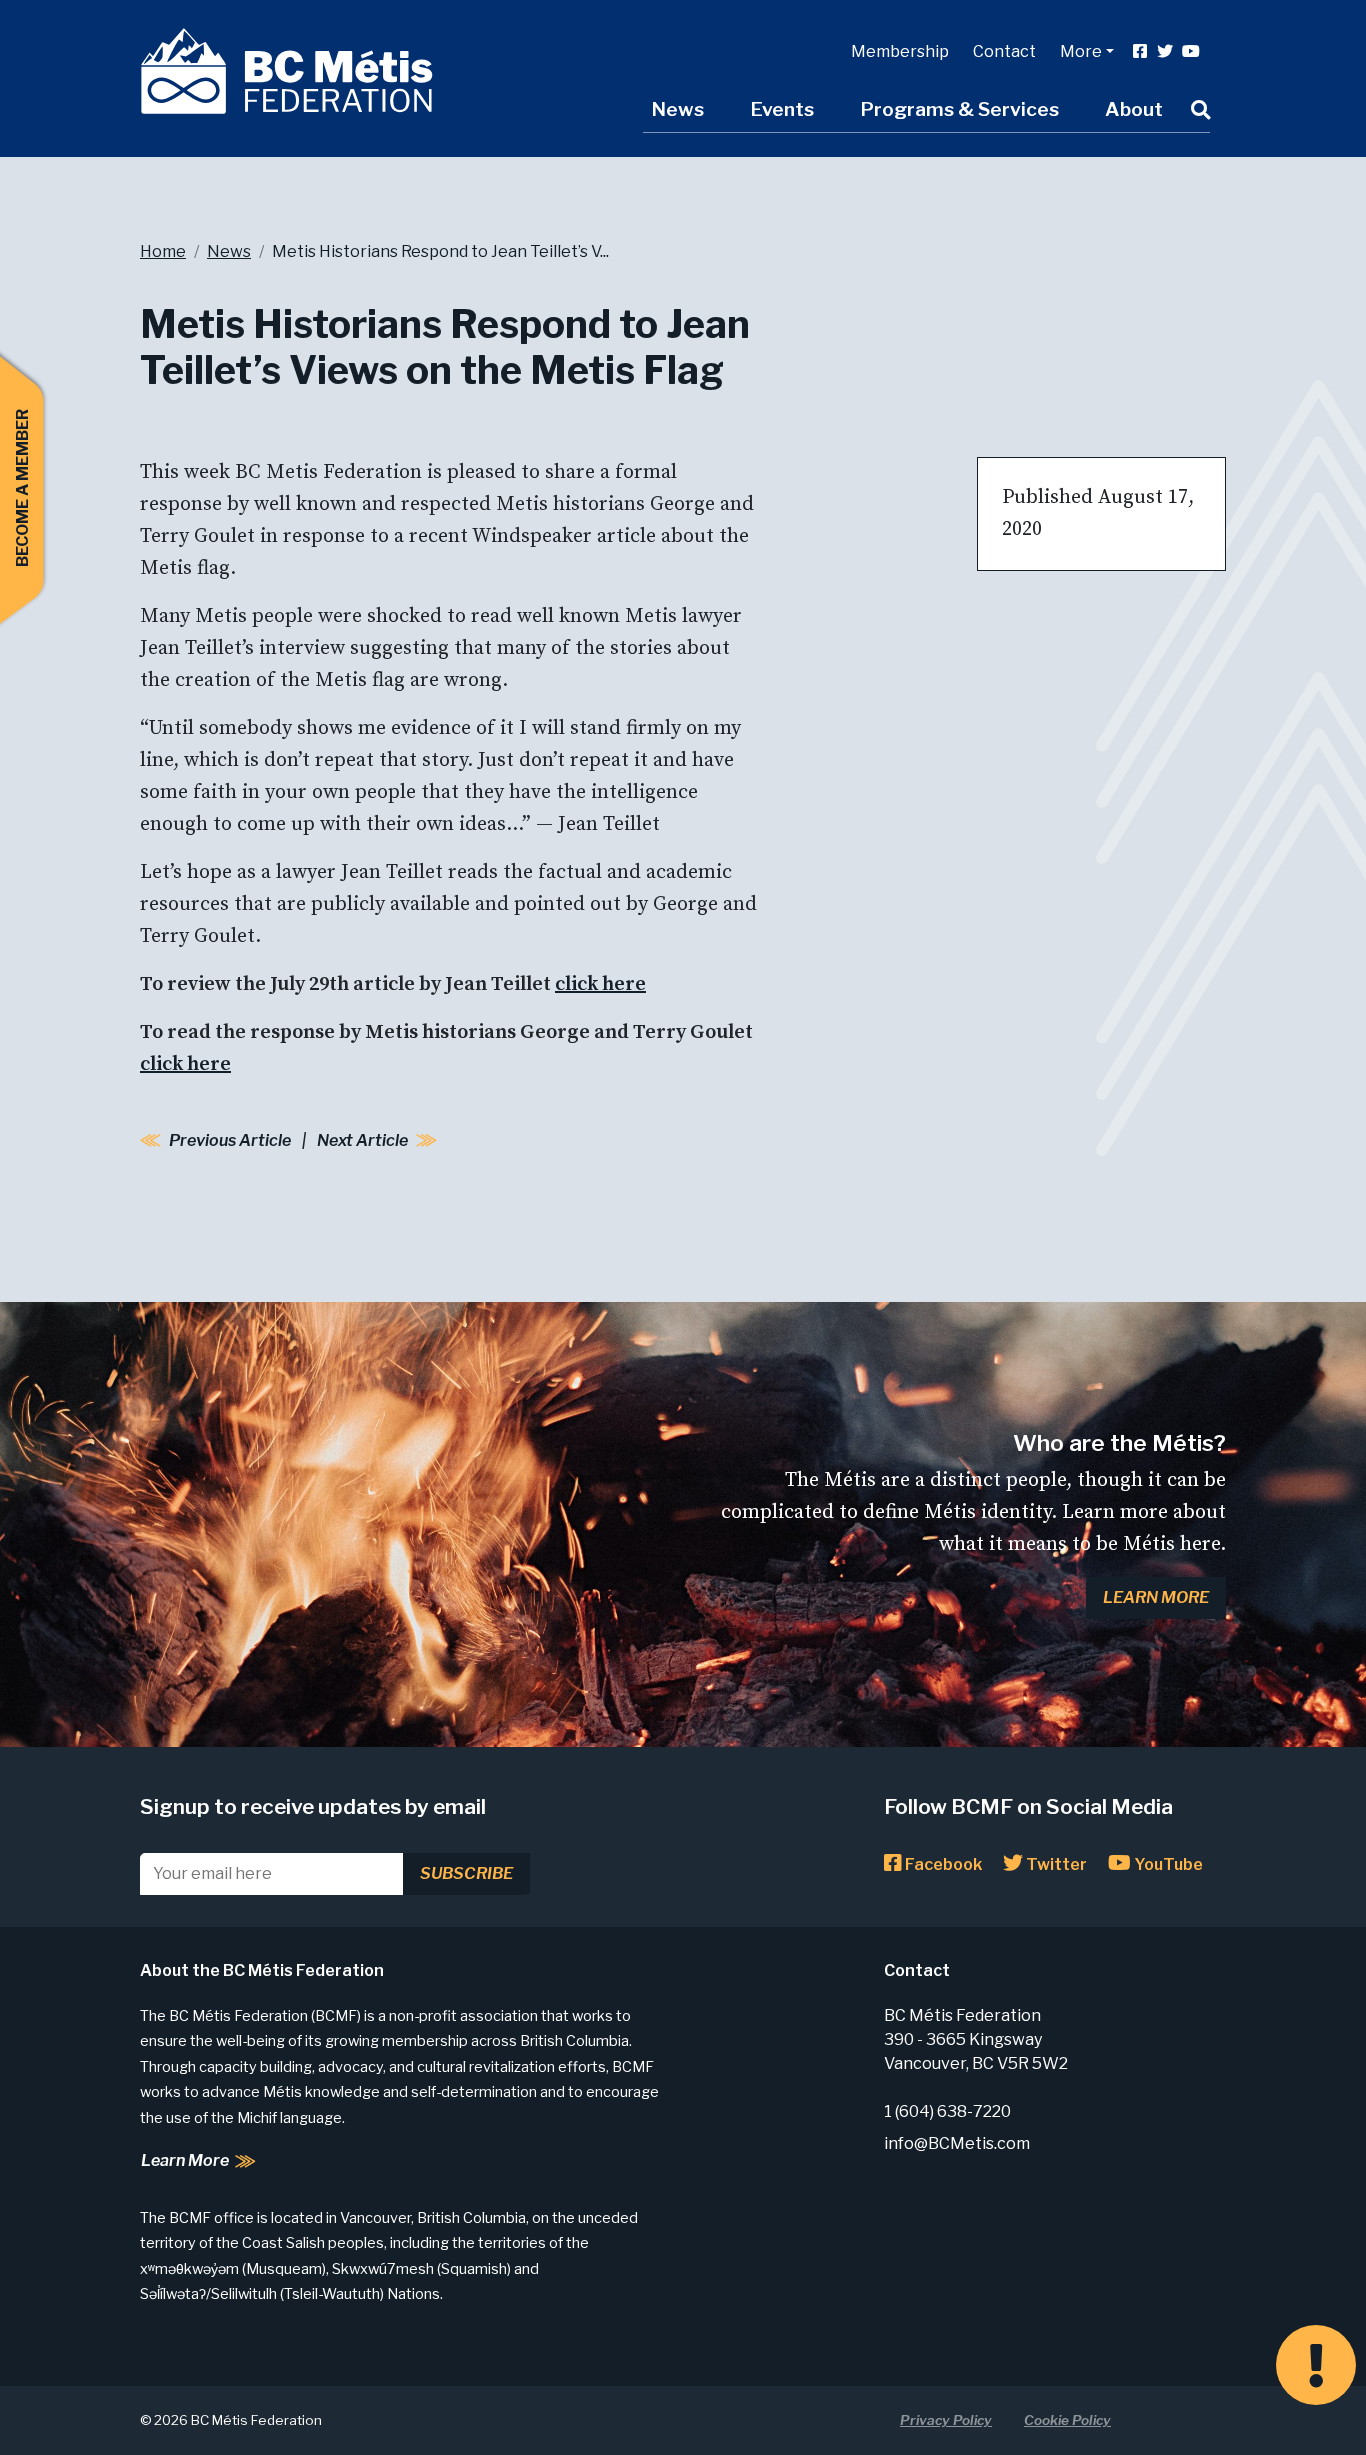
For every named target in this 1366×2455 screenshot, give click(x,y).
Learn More (1156, 1597)
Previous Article (230, 1140)
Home (163, 251)
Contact (1004, 51)
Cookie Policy (1067, 2420)
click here (600, 984)
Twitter (1055, 1864)
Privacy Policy (946, 2420)
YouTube (1167, 1864)
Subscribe (466, 1873)
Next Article (362, 1140)
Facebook (942, 1864)
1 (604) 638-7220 (947, 2111)
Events (782, 109)
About (1134, 109)
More (1081, 51)
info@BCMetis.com (957, 2143)
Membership (900, 51)
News (677, 109)
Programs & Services (959, 109)
